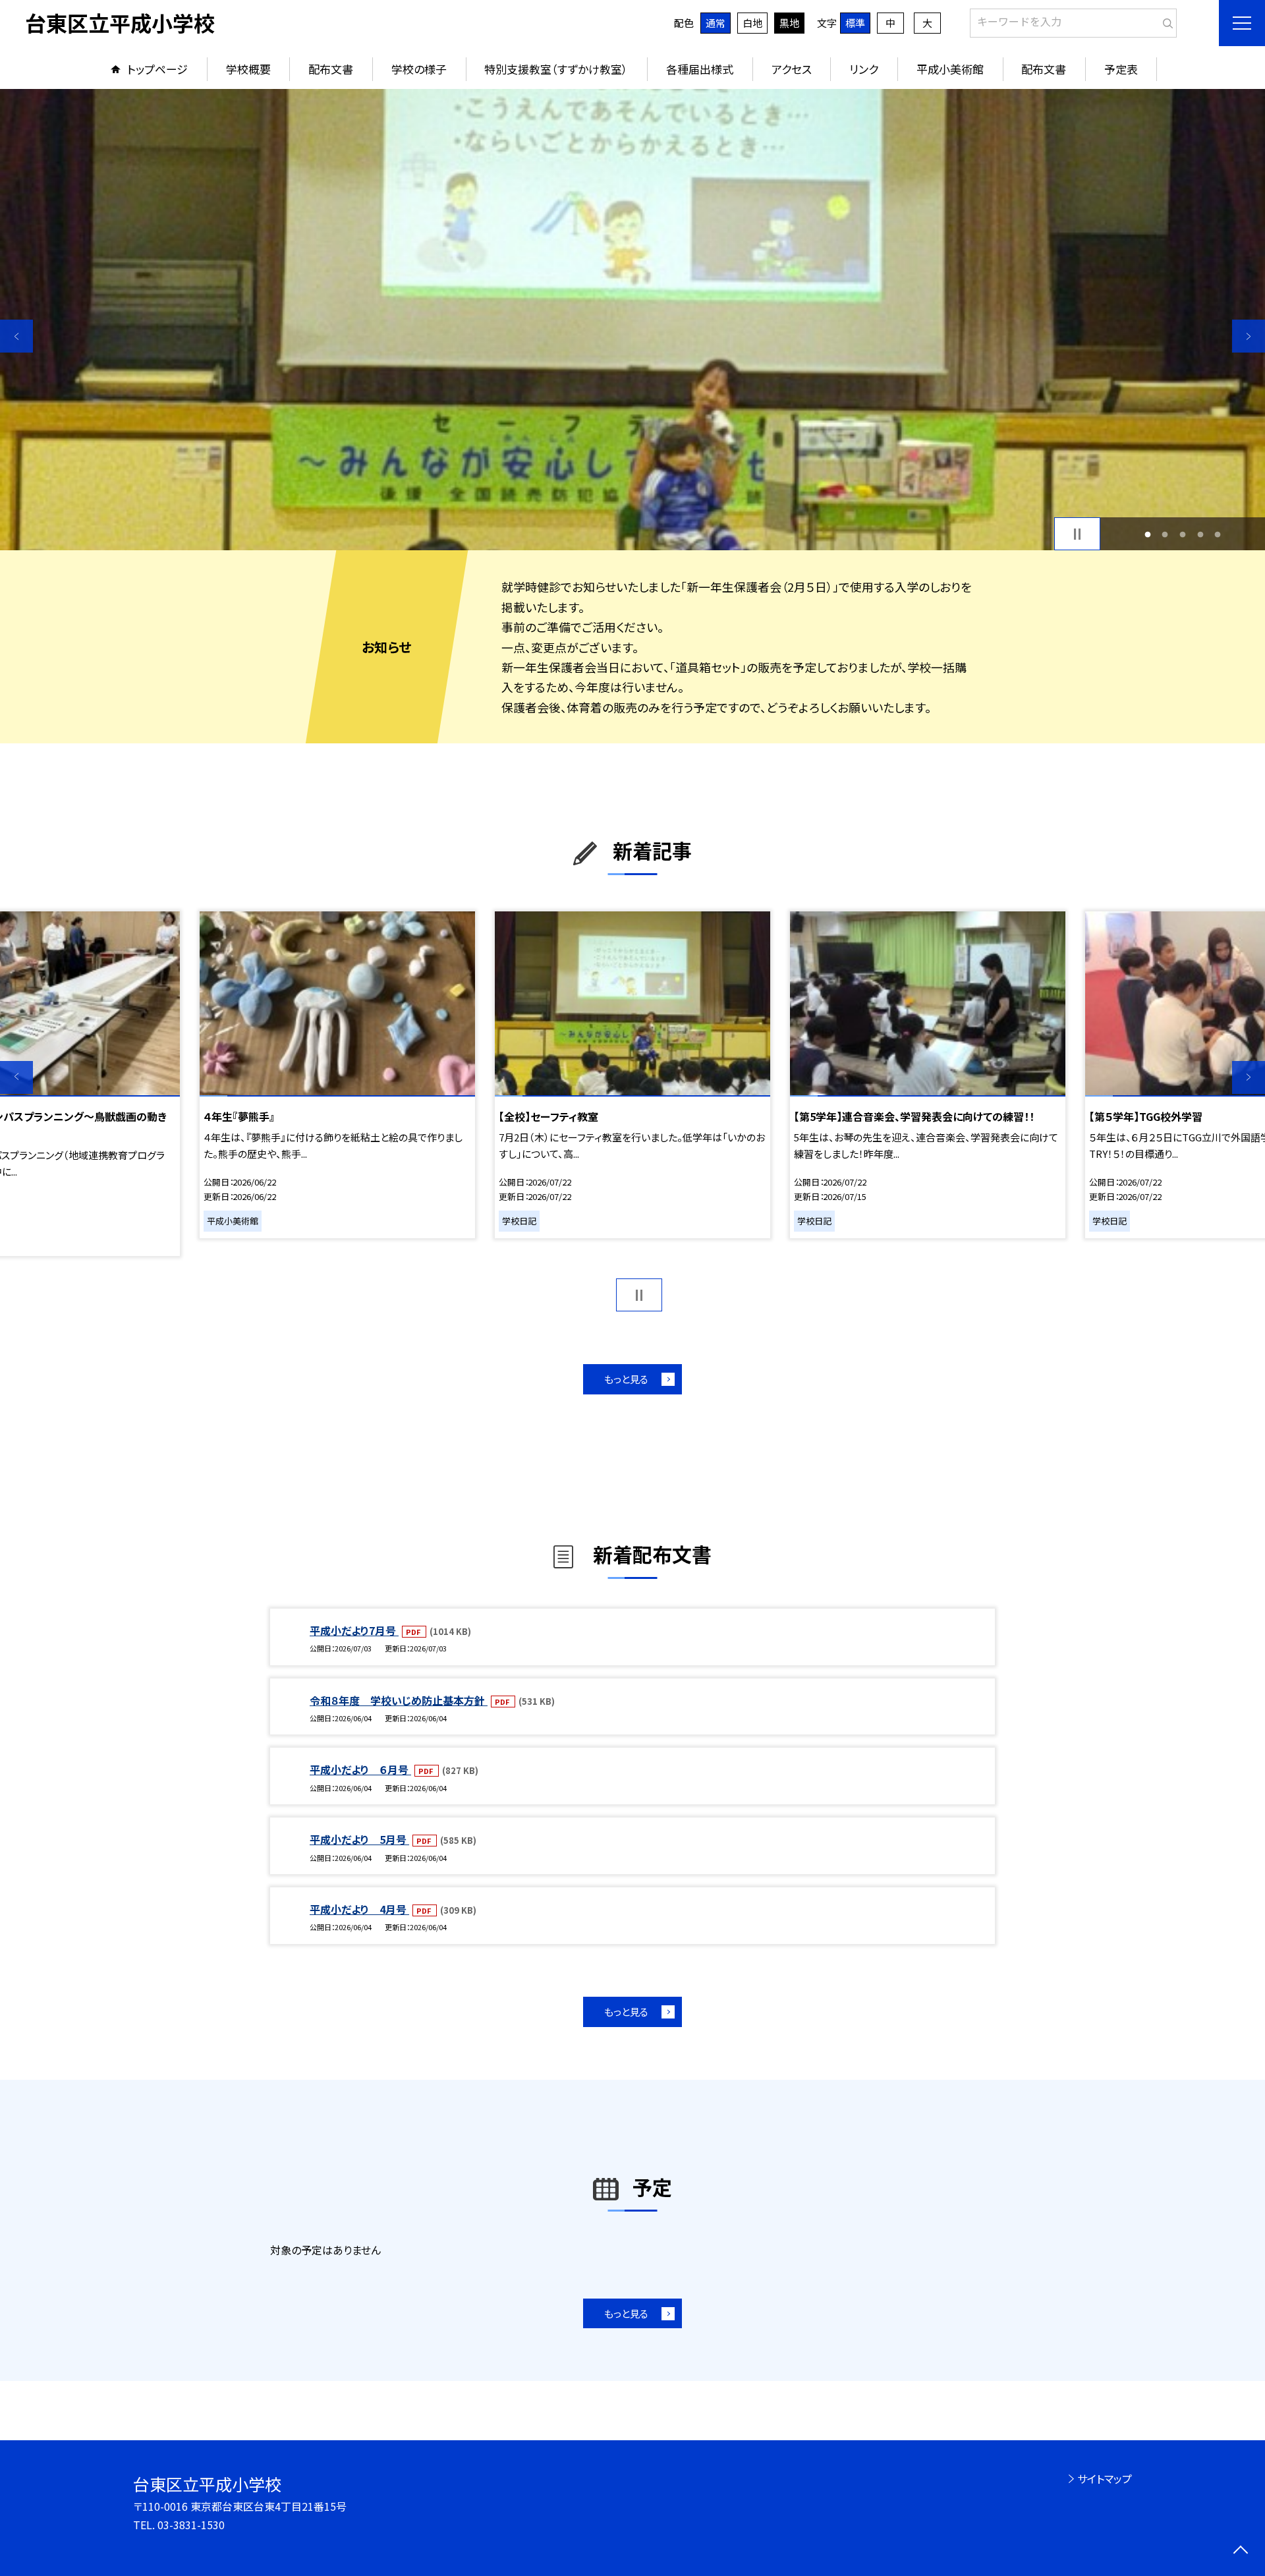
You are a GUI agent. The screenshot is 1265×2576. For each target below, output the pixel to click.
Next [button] (1249, 336)
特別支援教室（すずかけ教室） (556, 69)
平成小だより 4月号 (359, 1909)
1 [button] (1147, 534)
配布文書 (331, 69)
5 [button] (1218, 534)
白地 (752, 23)
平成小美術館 (950, 69)
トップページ (157, 69)
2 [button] (1165, 534)
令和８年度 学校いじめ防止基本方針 (399, 1700)
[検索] (1165, 20)
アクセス (792, 69)
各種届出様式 (700, 69)
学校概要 (248, 69)
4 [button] (1200, 534)
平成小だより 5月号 (359, 1839)
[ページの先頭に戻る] (1240, 2551)
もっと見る (626, 1379)
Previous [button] (16, 336)
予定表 (1121, 69)
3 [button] (1183, 534)
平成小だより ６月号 (360, 1769)
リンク (864, 69)
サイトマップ (1105, 2478)
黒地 (789, 23)
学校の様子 (419, 69)
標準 (855, 23)
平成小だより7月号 (354, 1630)
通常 (716, 23)
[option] (632, 320)
